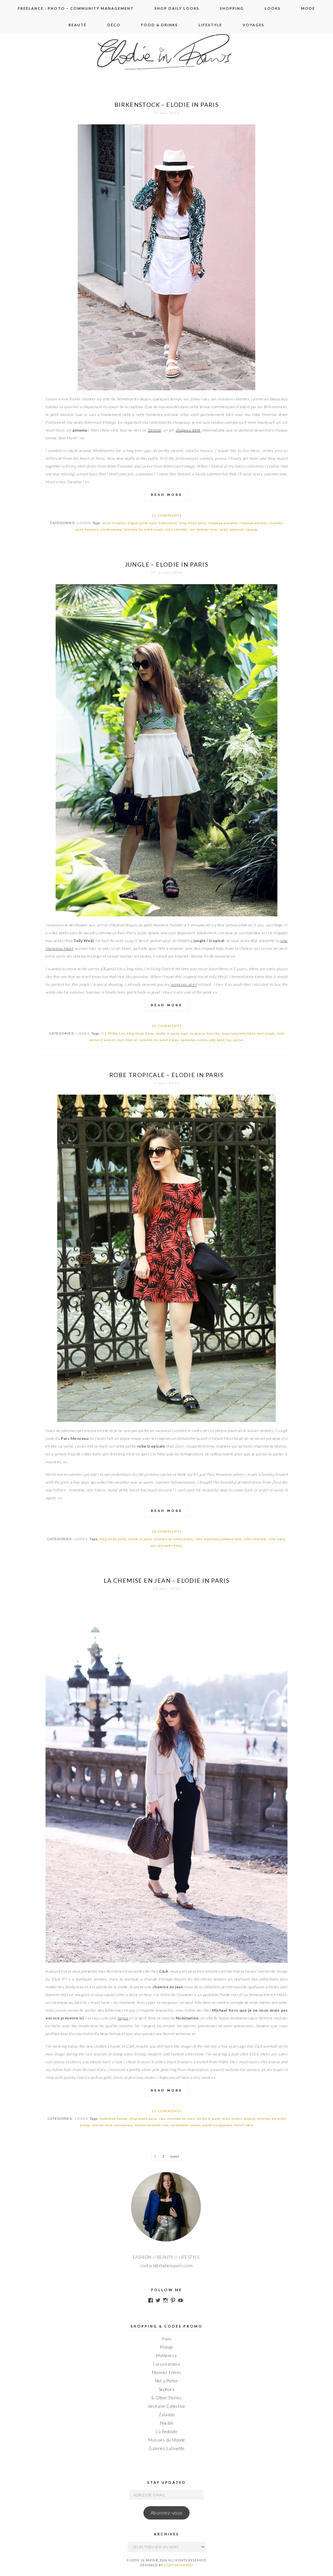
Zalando (167, 2415)
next (175, 2156)
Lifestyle (210, 25)
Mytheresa (166, 2356)
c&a (162, 2119)
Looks (273, 8)
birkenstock (168, 523)
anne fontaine (114, 523)
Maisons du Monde (167, 2440)
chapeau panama (223, 523)
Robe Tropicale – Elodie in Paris (166, 1075)
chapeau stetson (253, 523)
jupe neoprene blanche (200, 1033)
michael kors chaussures (112, 2125)
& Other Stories (166, 2398)
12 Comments (167, 515)
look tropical (127, 1040)
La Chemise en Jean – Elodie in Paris (166, 1580)
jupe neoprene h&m (239, 1033)
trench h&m (244, 2125)
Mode (308, 8)
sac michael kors (204, 529)
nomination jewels (186, 2125)
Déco (114, 25)
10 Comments (167, 1026)
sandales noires (194, 1040)
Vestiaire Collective (166, 2406)
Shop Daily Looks (177, 8)
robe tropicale (255, 1539)
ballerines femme (114, 2119)
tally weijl (217, 1040)
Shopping (232, 8)
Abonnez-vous (167, 2513)
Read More (167, 495)
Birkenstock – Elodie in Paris (167, 105)
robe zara (277, 1539)
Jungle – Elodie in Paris (167, 564)
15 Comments (167, 2111)
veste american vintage (239, 529)
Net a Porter (167, 2381)
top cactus (235, 1040)
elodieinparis (111, 529)
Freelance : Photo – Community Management (76, 8)
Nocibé (166, 2423)
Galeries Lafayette (166, 2448)
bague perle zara (142, 523)
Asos (166, 2339)
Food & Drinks (160, 25)
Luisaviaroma (166, 2364)
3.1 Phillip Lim (113, 1033)
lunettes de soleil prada (144, 529)
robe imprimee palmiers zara (218, 1539)
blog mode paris (193, 523)
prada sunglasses (217, 2125)
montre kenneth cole (152, 2125)
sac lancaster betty (167, 1546)
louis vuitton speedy (239, 2119)
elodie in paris (167, 1033)
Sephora (167, 2389)
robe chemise (177, 529)
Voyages (253, 25)
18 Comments (167, 1531)
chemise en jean (181, 2119)
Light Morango (178, 2565)
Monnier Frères (167, 2372)
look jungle (266, 1033)
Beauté (78, 25)
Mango (166, 2347)
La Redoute (166, 2431)
